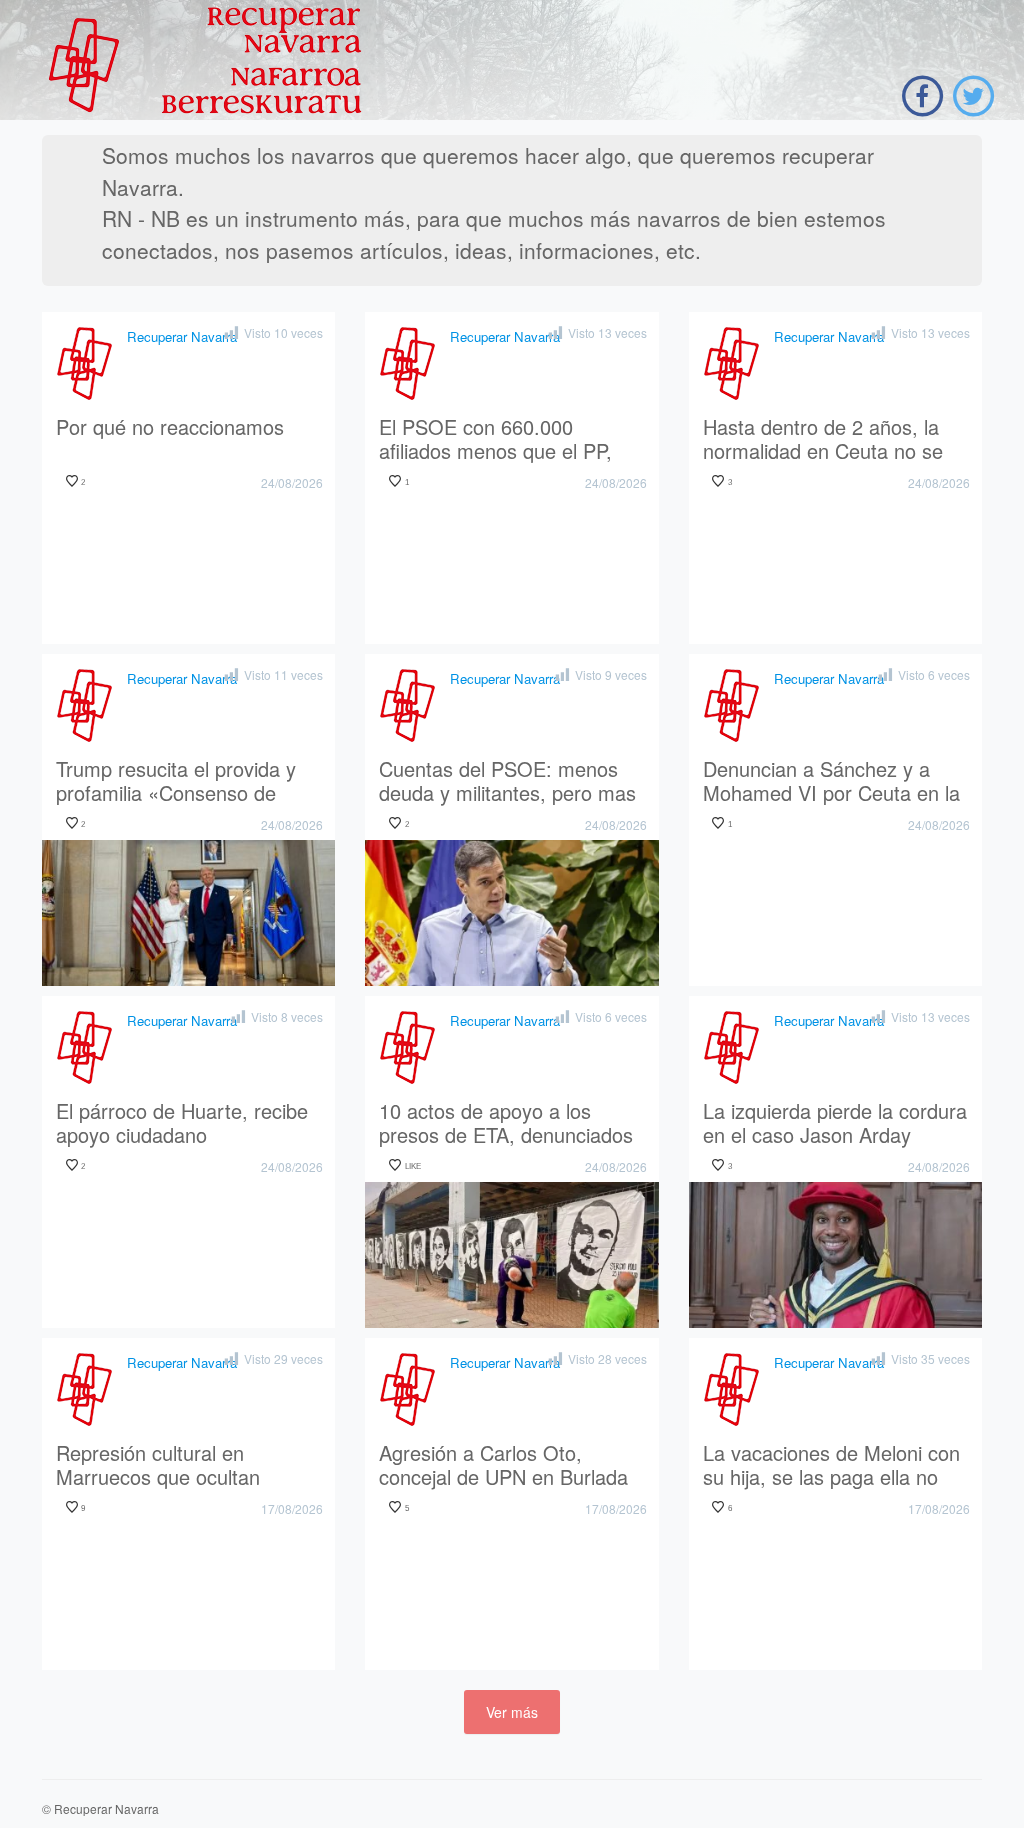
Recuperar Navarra (182, 336)
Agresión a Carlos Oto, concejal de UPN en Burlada (503, 1466)
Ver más (512, 1712)
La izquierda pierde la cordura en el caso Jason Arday (835, 1124)
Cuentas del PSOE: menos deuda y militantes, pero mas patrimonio (507, 782)
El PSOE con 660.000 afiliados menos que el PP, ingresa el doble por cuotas (499, 440)
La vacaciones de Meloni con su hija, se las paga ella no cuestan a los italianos (831, 1466)
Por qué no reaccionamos (170, 428)
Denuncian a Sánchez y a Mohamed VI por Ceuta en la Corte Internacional (831, 782)
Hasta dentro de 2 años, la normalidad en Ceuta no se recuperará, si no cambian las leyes (834, 440)
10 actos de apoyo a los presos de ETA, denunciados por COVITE (506, 1124)
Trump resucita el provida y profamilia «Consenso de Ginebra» (176, 782)
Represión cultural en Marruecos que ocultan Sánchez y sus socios (158, 1466)
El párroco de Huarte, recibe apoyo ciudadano (182, 1124)
